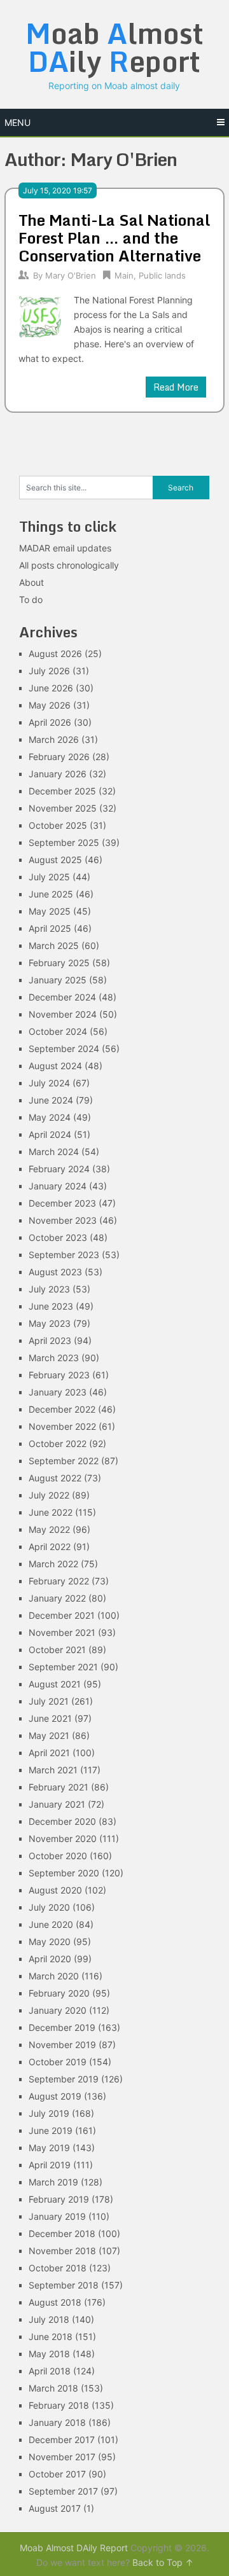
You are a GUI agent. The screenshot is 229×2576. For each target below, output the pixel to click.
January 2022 (57, 1598)
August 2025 (55, 860)
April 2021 (49, 1753)
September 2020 (64, 1873)
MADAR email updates (65, 548)
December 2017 (62, 2440)
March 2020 (54, 1976)
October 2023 (58, 1237)
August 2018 (55, 2302)
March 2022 (53, 1564)
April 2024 (50, 1134)
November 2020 (63, 1839)
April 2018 (50, 2371)
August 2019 (55, 2096)
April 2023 (50, 1340)
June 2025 (51, 894)
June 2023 (51, 1306)
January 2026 (58, 774)
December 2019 (62, 2027)
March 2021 (53, 1770)
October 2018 (58, 2268)
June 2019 (51, 2130)
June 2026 (51, 688)
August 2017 (55, 2508)
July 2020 (49, 1907)
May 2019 (49, 2148)
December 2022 (62, 1409)
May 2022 (49, 1529)
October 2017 (57, 2474)
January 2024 (58, 1186)
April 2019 (50, 2165)
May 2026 (50, 705)
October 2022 (58, 1444)
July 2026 (49, 671)
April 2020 (50, 1959)
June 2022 (51, 1512)
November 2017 (62, 2457)
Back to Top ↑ (163, 2562)
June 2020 (51, 1924)
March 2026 (54, 739)
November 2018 (62, 2251)
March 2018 (53, 2388)
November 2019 (62, 2045)
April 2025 (50, 928)
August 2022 (55, 1478)
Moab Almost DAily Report (74, 2548)
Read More (176, 387)
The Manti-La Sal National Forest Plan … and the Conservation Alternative (114, 238)
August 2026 (55, 654)
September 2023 (64, 1255)
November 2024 (63, 1014)
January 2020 (58, 2010)
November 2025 (63, 808)
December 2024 (62, 997)
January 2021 (57, 1804)
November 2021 (62, 1632)
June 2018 (51, 2337)
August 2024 (55, 1066)
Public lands (162, 275)
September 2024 (64, 1049)
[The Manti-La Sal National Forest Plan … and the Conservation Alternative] (40, 315)
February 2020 (59, 1993)
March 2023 (54, 1358)
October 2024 (58, 1031)
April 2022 (50, 1547)
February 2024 (59, 1169)
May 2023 (50, 1323)
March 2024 (54, 1152)
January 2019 (57, 2216)
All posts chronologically (69, 565)
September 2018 (64, 2285)
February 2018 (59, 2405)
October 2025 (58, 825)
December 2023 (62, 1203)
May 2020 (50, 1942)
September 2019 (64, 2079)
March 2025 (54, 945)
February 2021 (59, 1787)
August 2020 (55, 1890)
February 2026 (59, 757)
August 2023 (55, 1272)
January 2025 (58, 980)
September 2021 (63, 1667)
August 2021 (55, 1684)
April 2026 (50, 722)
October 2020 (58, 1856)
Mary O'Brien (71, 275)
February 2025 (59, 963)
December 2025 (62, 791)
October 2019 (58, 2062)
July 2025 (49, 877)
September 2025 (64, 842)
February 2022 (59, 1581)
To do (31, 599)
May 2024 (50, 1117)
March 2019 (53, 2182)
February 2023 (59, 1375)
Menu (17, 122)
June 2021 (50, 1718)
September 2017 (63, 2491)
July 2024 (49, 1083)
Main (124, 275)
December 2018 (62, 2233)
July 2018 (49, 2319)
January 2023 (58, 1392)
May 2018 (49, 2354)
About (31, 582)
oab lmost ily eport (114, 47)
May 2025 (50, 911)
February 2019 (59, 2199)
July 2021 (49, 1701)
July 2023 (49, 1289)
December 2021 (62, 1615)
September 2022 (64, 1461)
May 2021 (49, 1735)
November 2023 (63, 1220)
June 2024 (51, 1100)
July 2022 (49, 1495)
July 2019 (49, 2113)
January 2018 (57, 2422)
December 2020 (62, 1821)
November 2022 (62, 1426)
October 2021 (57, 1650)
